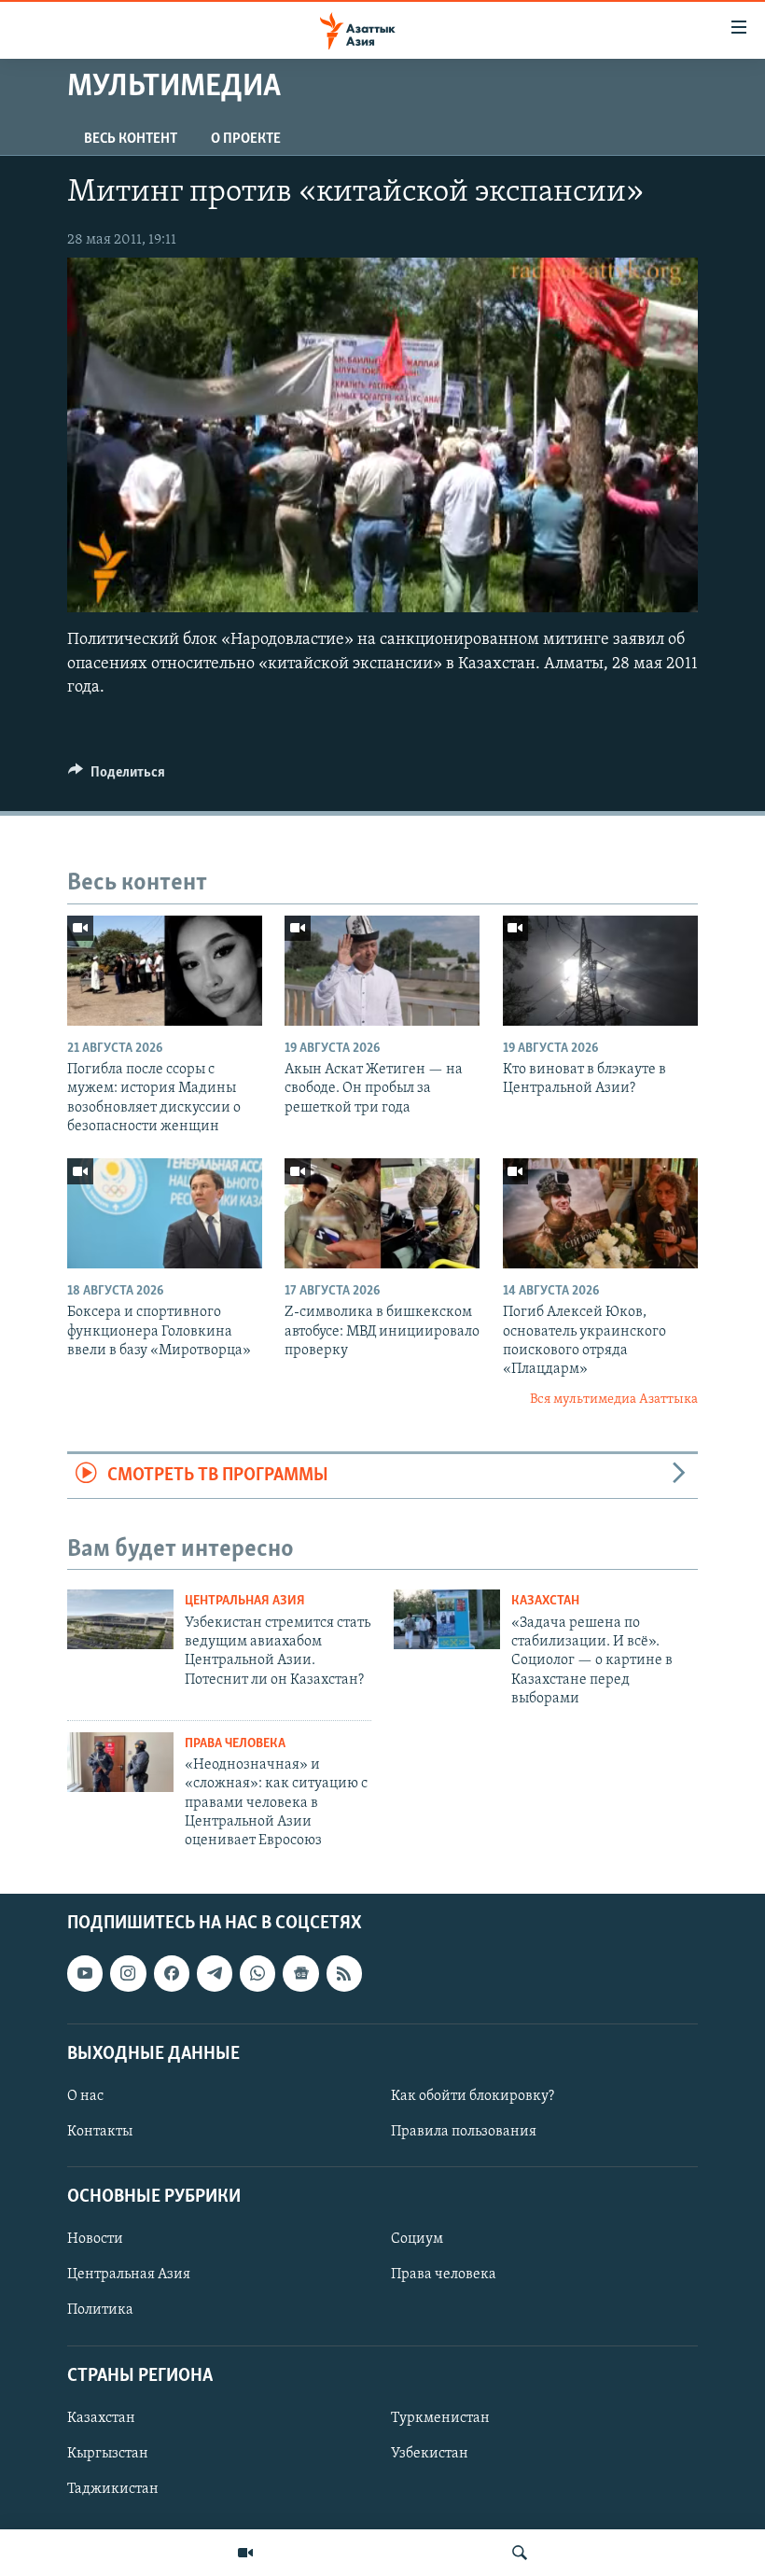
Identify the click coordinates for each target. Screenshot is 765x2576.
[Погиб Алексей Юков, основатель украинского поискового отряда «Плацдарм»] (600, 1213)
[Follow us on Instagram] (128, 1973)
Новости (95, 2239)
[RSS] (344, 1973)
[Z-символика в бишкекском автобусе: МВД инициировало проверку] (382, 1213)
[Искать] (520, 2553)
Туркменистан (440, 2418)
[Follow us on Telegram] (215, 1973)
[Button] (117, 777)
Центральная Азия (245, 1601)
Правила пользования (464, 2132)
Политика (100, 2310)
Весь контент (131, 139)
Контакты (100, 2132)
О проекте (246, 139)
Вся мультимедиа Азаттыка (614, 1400)
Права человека (235, 1744)
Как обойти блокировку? (473, 2096)
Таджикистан (113, 2489)
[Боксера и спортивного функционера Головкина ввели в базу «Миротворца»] (165, 1213)
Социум (417, 2239)
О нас (85, 2096)
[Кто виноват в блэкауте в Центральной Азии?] (600, 971)
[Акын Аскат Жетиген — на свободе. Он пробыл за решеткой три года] (382, 971)
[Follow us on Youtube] (85, 1973)
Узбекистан (430, 2454)
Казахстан (545, 1601)
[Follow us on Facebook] (172, 1973)
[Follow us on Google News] (300, 1973)
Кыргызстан (108, 2454)
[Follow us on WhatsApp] (257, 1973)
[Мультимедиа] (245, 2553)
